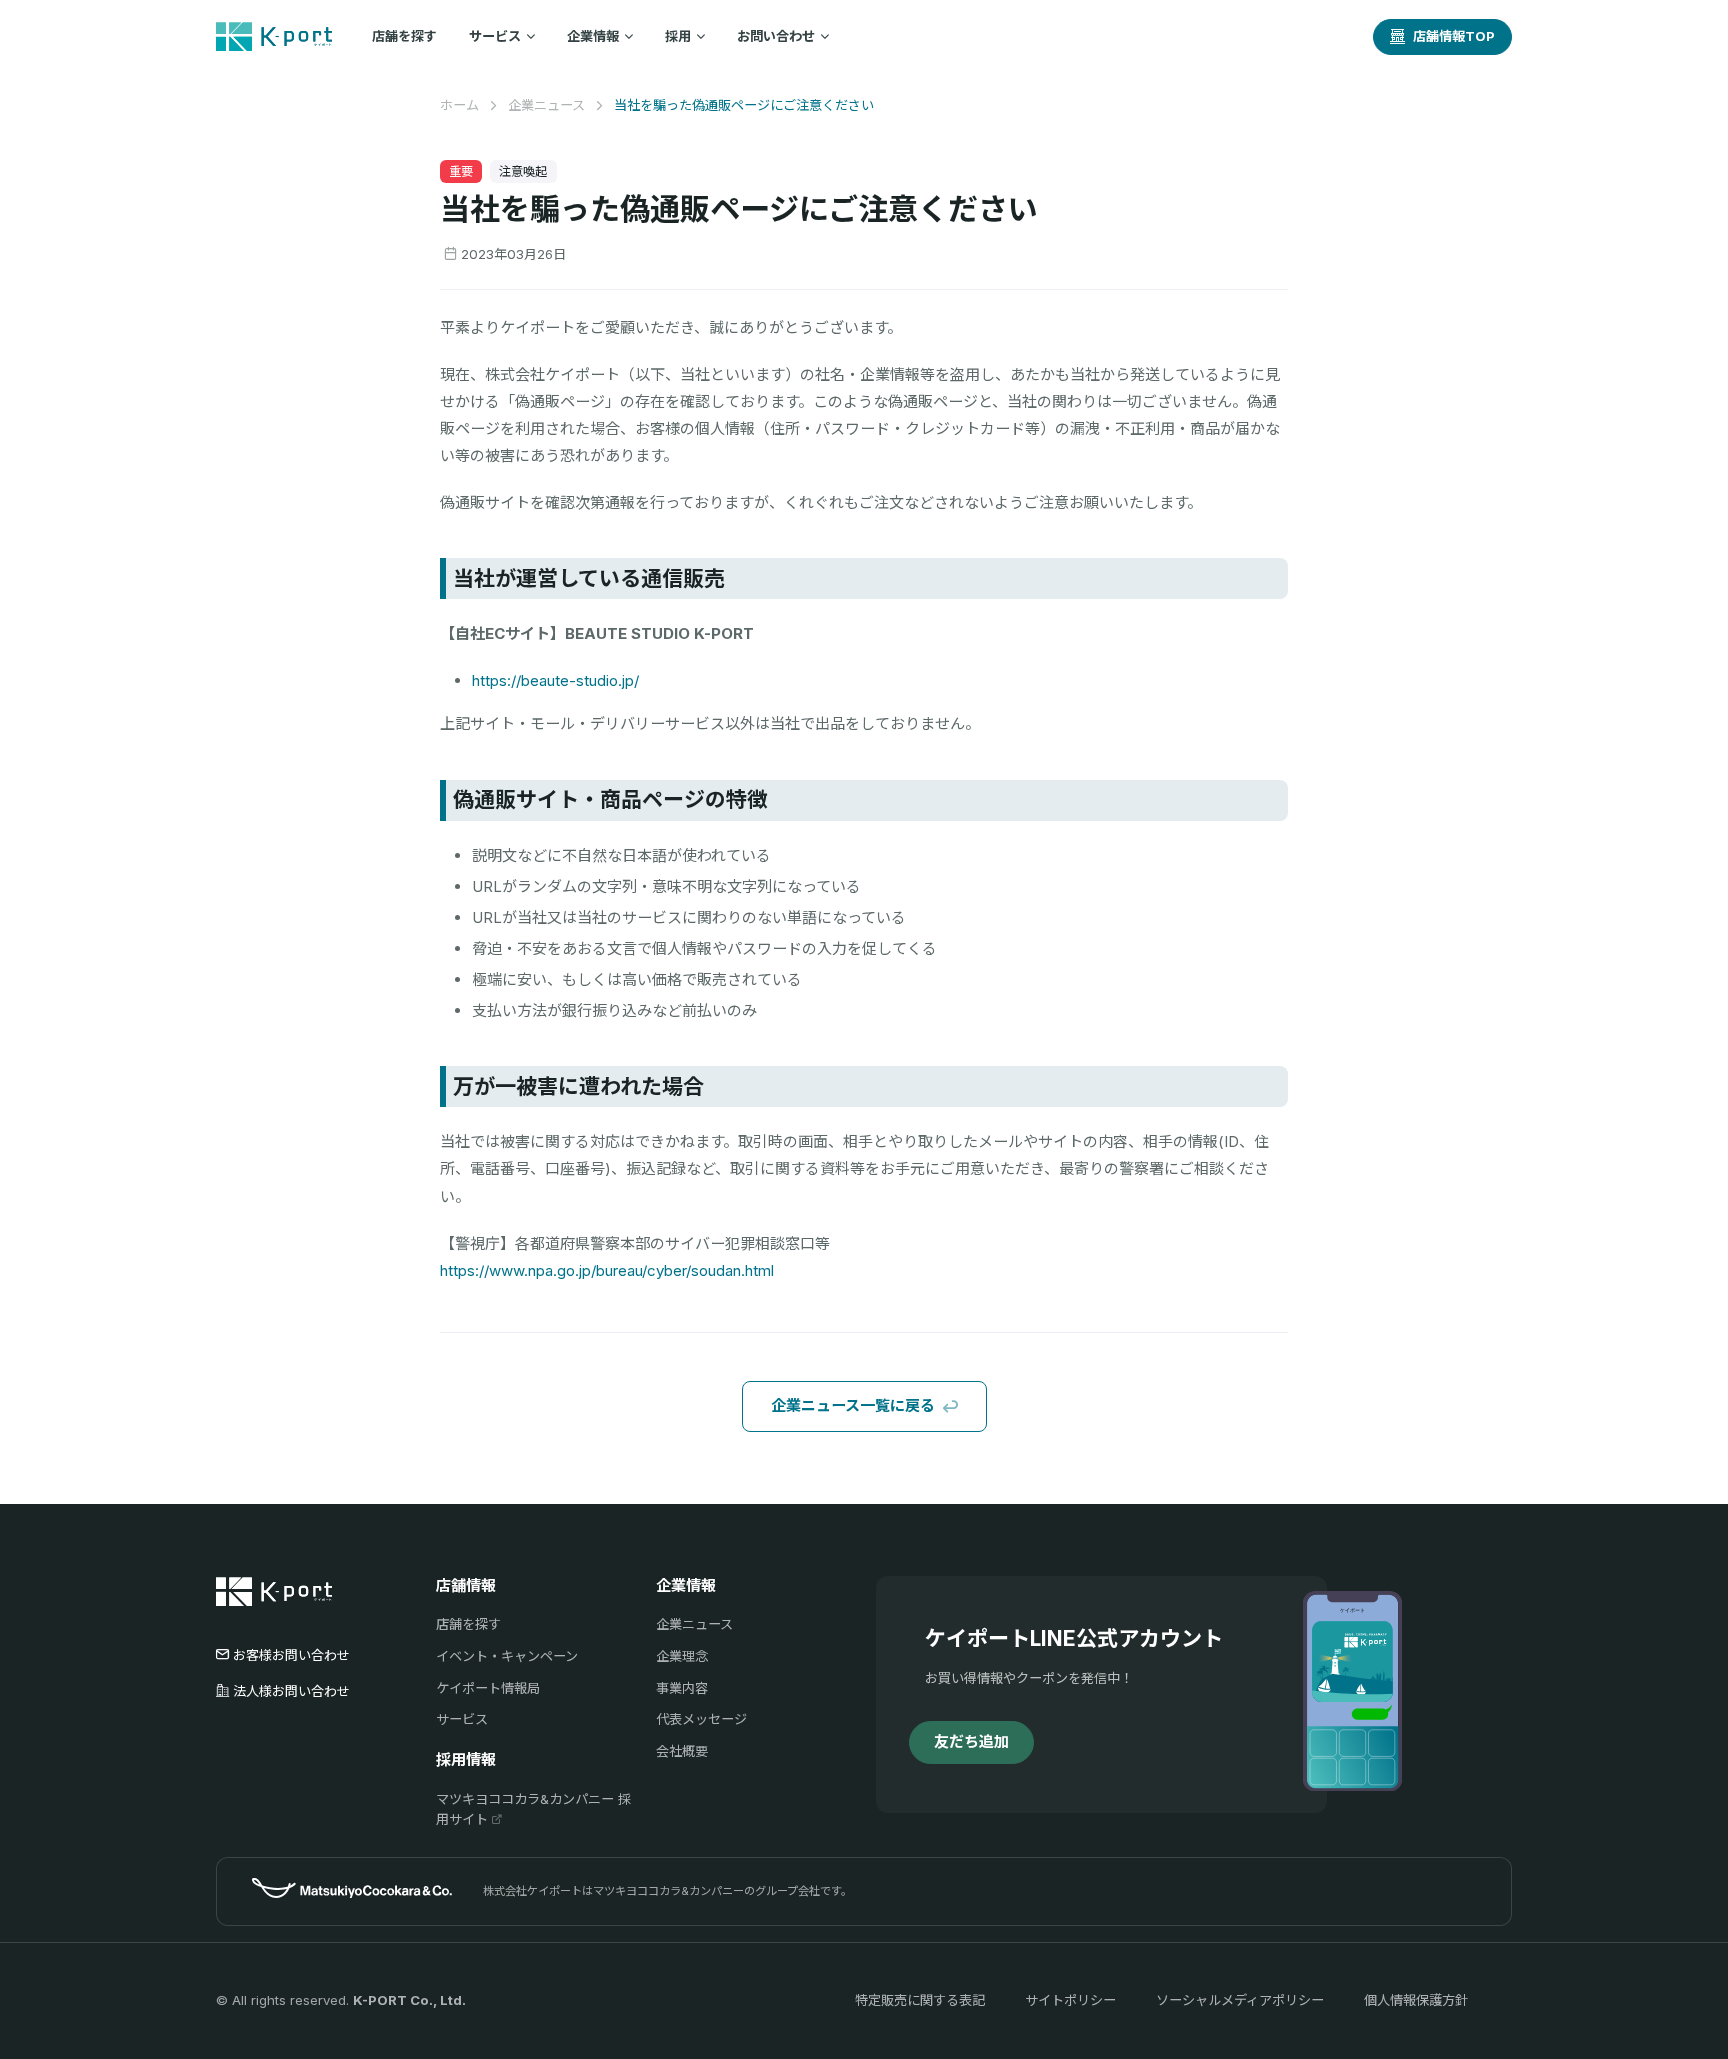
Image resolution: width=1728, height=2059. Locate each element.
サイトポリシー (1070, 2000)
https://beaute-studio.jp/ (555, 680)
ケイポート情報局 (488, 1688)
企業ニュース (546, 105)
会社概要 (682, 1751)
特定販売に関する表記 (920, 2000)
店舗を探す (404, 36)
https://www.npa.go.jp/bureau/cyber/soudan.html (607, 1270)
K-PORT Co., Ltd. (409, 2000)
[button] (1442, 36)
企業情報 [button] (593, 36)
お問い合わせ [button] (776, 36)
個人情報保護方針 (1416, 2000)
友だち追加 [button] (971, 1741)
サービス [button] (495, 36)
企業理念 (682, 1656)
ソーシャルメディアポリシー (1240, 2000)
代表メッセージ (701, 1719)
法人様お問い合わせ (291, 1691)
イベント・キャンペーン (507, 1656)
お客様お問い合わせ (291, 1655)
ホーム (459, 105)
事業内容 (682, 1688)
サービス (462, 1719)
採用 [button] (678, 36)
